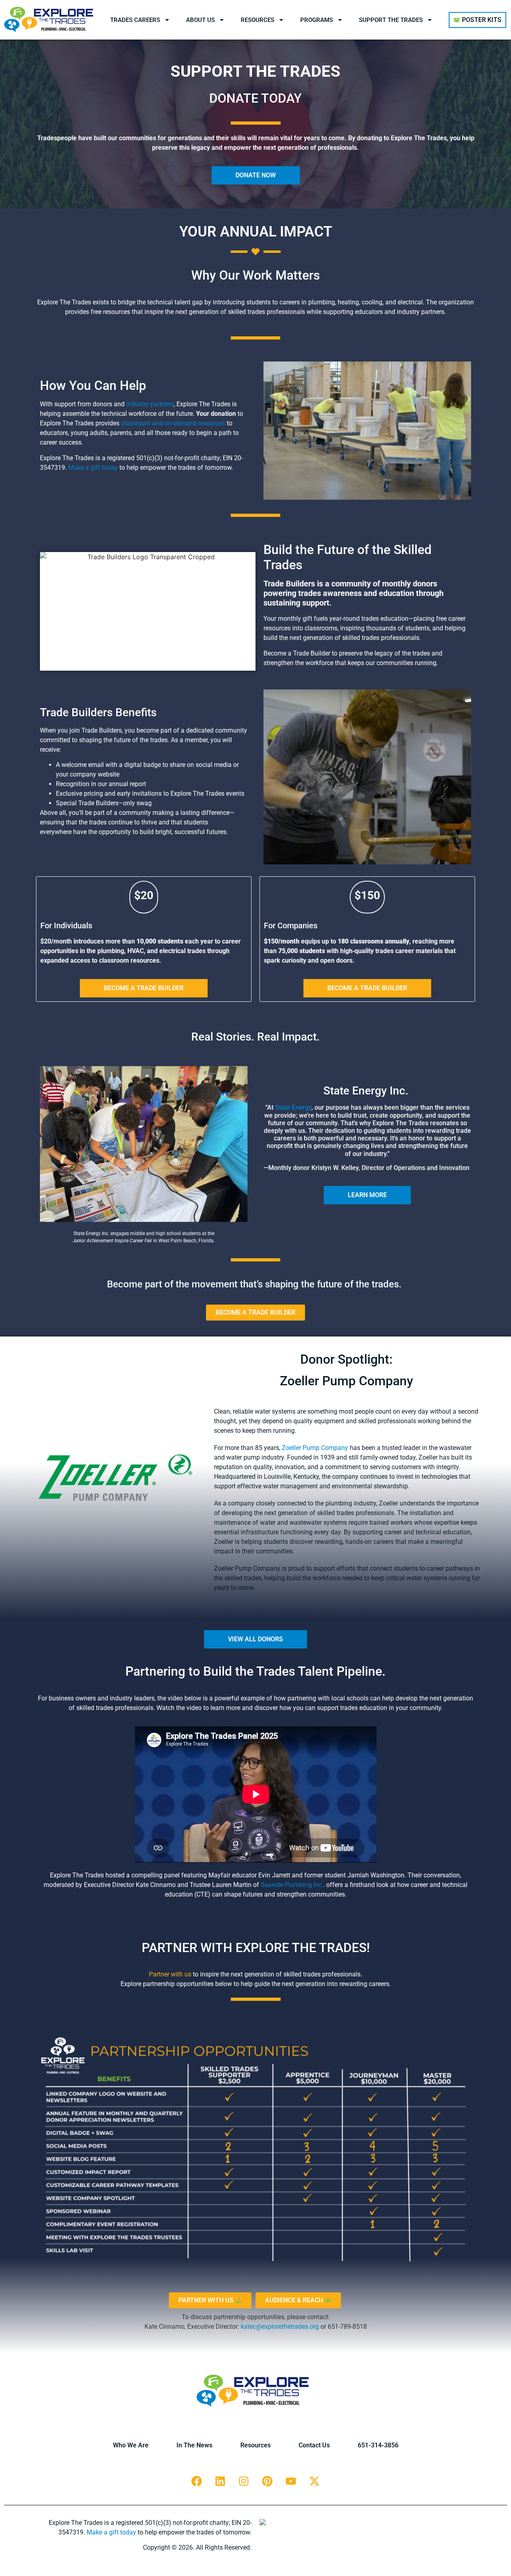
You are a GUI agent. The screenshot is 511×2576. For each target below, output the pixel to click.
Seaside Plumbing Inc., (293, 1885)
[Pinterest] (267, 2481)
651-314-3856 (378, 2445)
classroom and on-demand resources (172, 423)
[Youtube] (291, 2481)
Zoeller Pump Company (315, 1448)
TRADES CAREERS (135, 20)
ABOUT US (200, 20)
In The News (194, 2445)
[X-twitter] (315, 2481)
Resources (255, 2445)
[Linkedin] (220, 2481)
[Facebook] (197, 2481)
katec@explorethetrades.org (280, 2327)
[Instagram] (244, 2481)
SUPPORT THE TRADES (391, 20)
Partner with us (170, 1974)
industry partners (150, 404)
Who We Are (131, 2445)
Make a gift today (93, 468)
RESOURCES (257, 20)
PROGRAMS (317, 20)
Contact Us (314, 2445)
